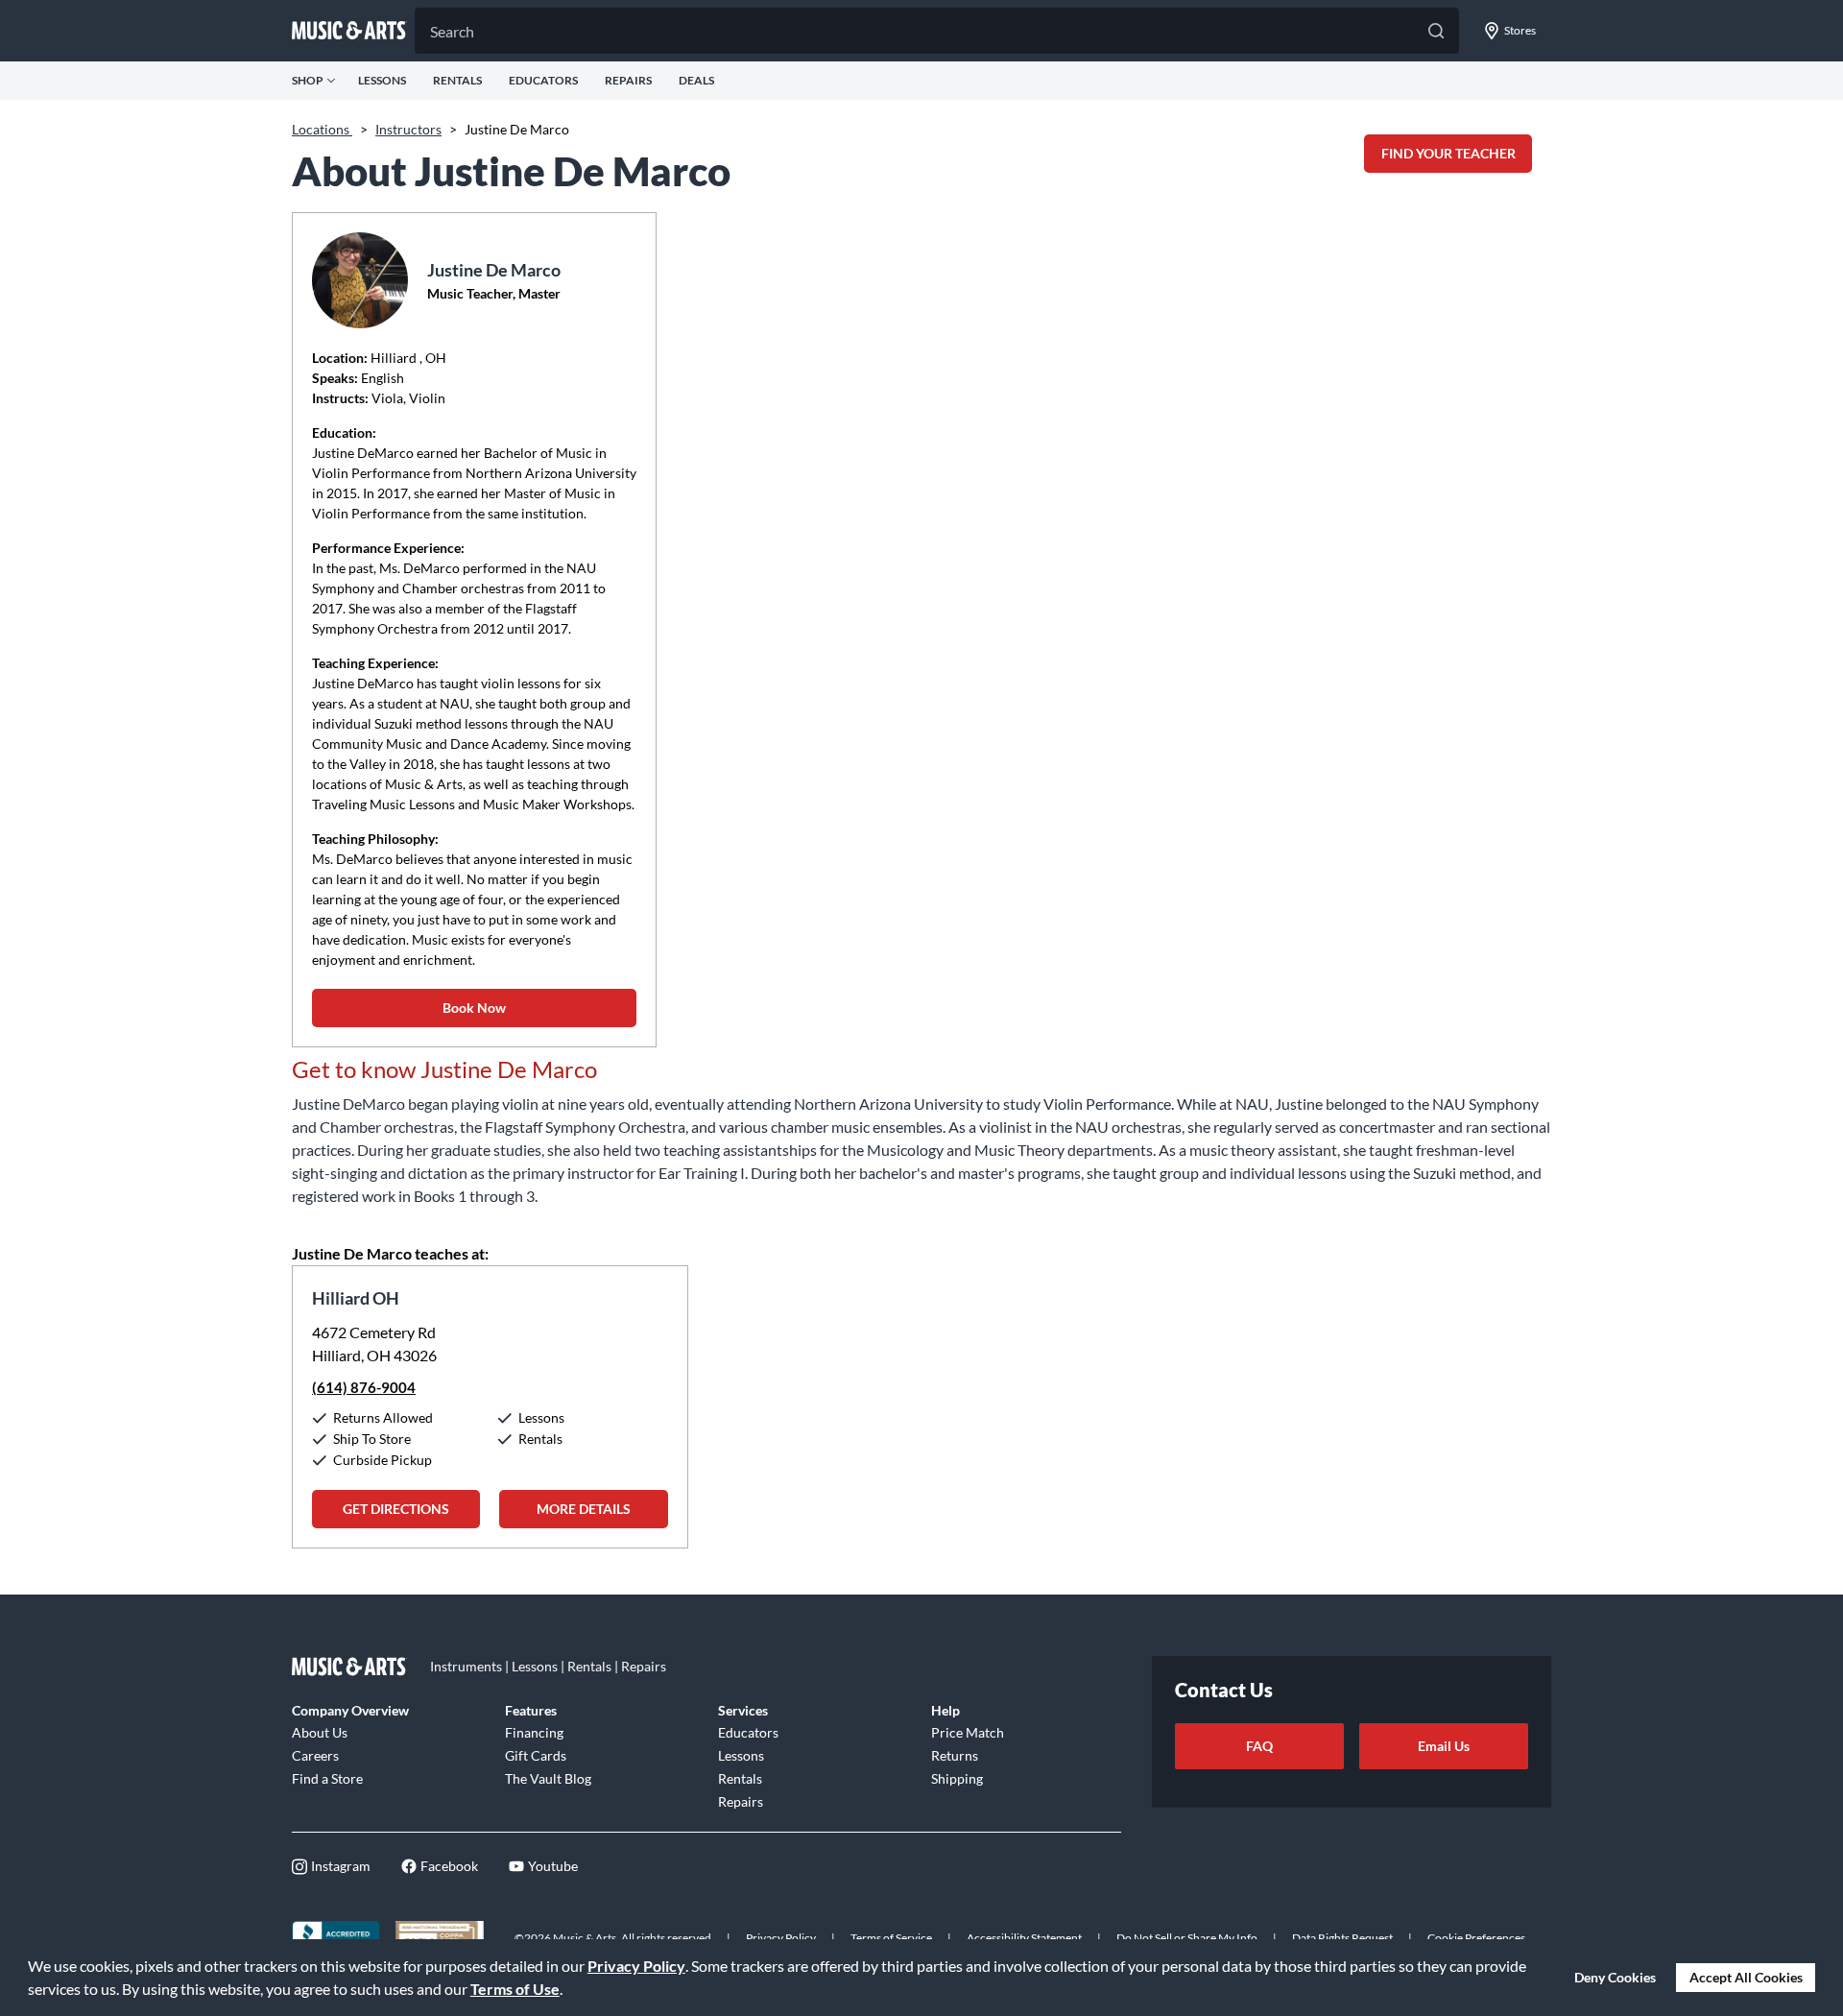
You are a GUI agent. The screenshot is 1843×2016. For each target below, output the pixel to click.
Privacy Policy (636, 1966)
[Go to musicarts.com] (349, 31)
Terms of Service (891, 1938)
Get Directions (396, 1509)
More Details (584, 1509)
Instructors (408, 129)
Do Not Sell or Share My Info (1187, 1938)
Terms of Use (515, 1989)
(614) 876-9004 (364, 1387)
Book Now (474, 1008)
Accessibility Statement (1024, 1938)
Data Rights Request (1342, 1938)
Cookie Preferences (1476, 1938)
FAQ (1259, 1746)
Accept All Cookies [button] (1746, 1977)
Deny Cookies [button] (1615, 1977)
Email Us (1444, 1746)
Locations (322, 129)
